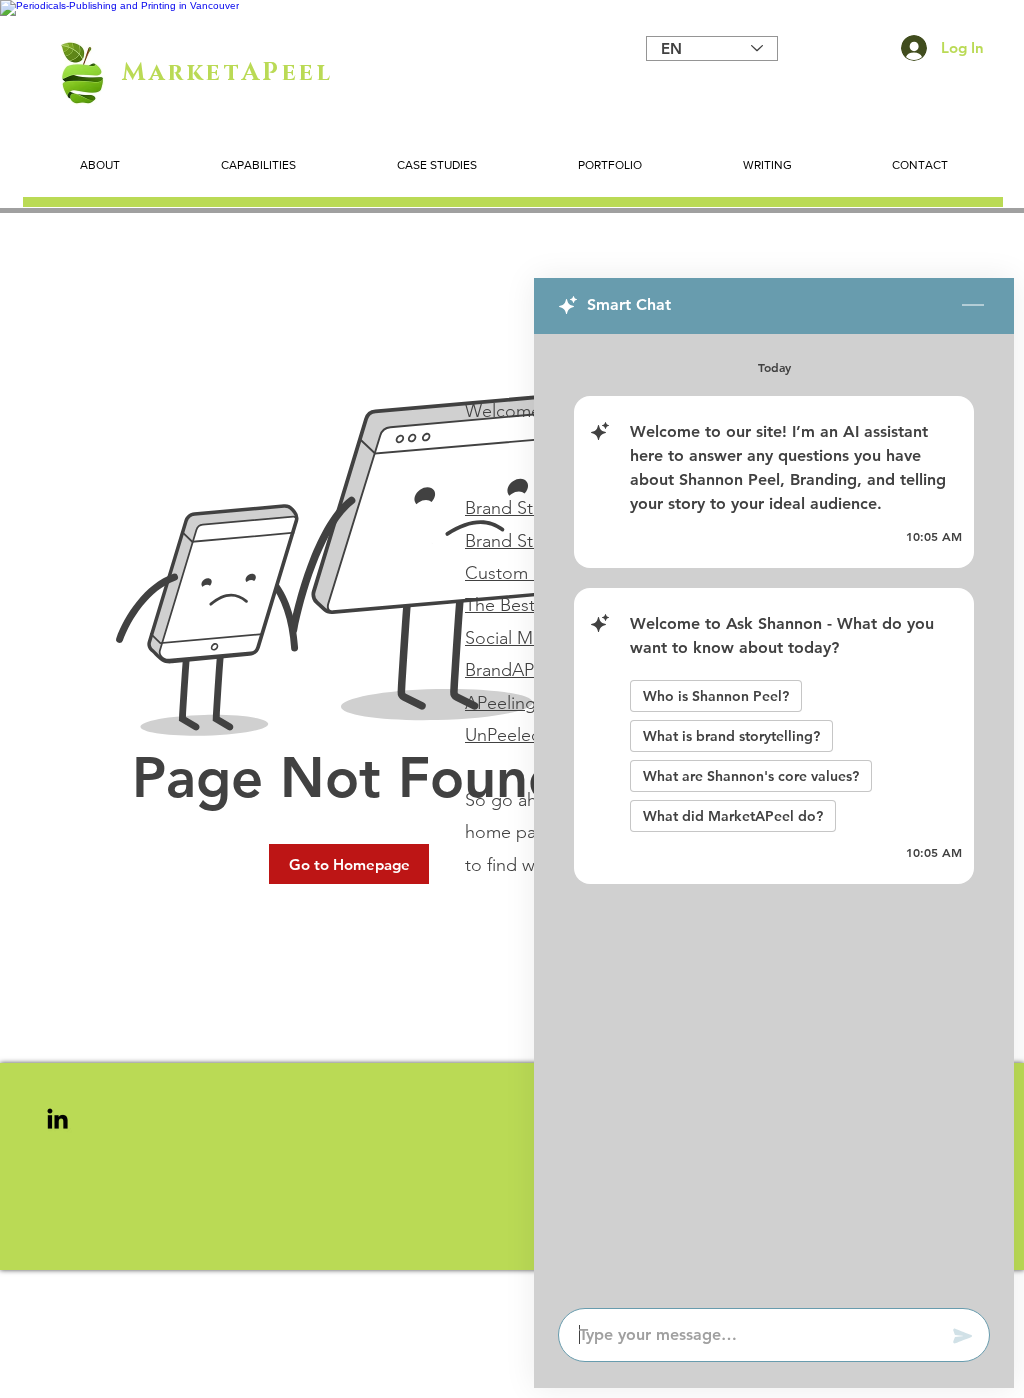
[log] (774, 815)
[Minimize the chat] (973, 306)
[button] (349, 864)
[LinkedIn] (57, 1118)
